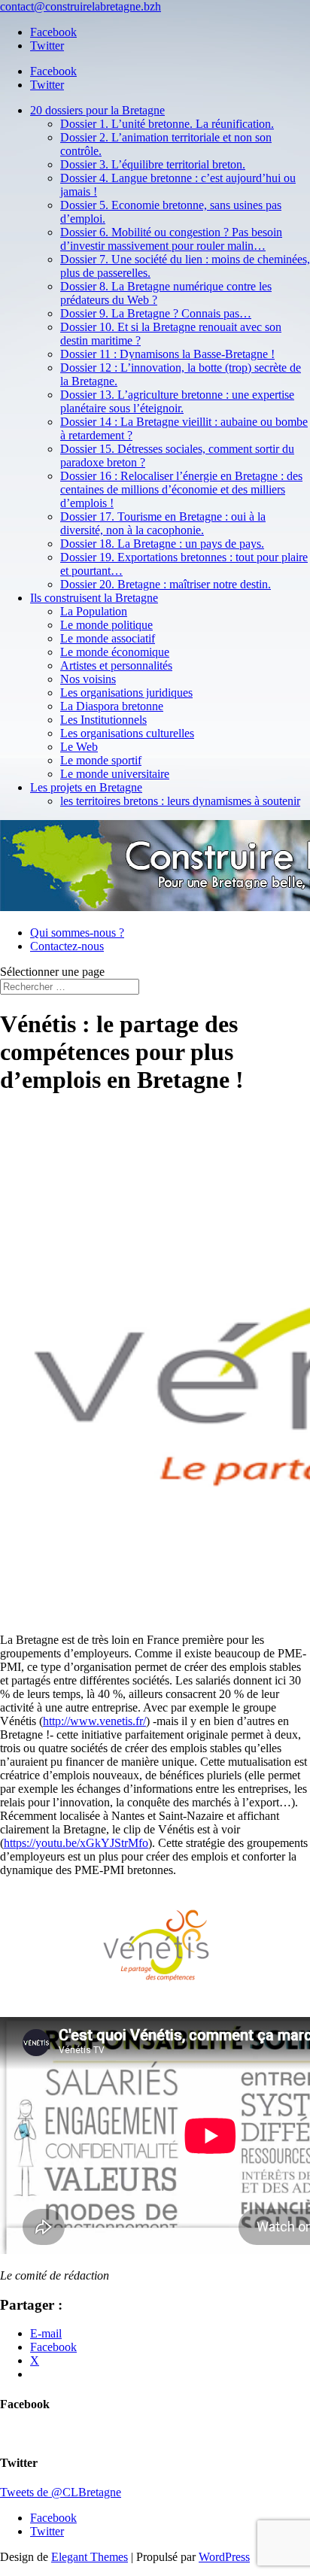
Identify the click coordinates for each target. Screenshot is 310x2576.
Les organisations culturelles (127, 733)
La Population (94, 611)
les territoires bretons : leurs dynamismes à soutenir (180, 801)
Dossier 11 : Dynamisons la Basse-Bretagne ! (167, 354)
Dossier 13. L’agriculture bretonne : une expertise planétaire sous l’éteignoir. (177, 401)
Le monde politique (106, 625)
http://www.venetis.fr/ (94, 1721)
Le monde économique (115, 652)
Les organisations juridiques (126, 693)
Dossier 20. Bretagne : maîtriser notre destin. (166, 584)
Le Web (79, 747)
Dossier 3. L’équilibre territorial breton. (153, 164)
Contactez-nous (67, 946)
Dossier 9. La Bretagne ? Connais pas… (156, 313)
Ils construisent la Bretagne (94, 598)
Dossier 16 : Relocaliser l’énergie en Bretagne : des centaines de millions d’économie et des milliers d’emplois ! (181, 489)
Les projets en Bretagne (86, 787)
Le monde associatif (108, 638)
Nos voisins (88, 679)
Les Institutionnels (103, 720)
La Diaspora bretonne (112, 706)
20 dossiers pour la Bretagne (97, 110)
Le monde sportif (101, 760)
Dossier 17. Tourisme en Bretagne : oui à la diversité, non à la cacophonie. (163, 523)
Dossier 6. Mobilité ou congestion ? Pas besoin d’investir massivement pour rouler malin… (171, 239)
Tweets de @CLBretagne (61, 2492)
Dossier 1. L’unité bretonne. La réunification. (167, 124)
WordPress (224, 2557)
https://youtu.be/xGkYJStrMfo (76, 1843)
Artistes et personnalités (116, 665)
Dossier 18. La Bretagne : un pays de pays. (162, 544)
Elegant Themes (90, 2557)
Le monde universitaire (115, 774)
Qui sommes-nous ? (77, 933)
